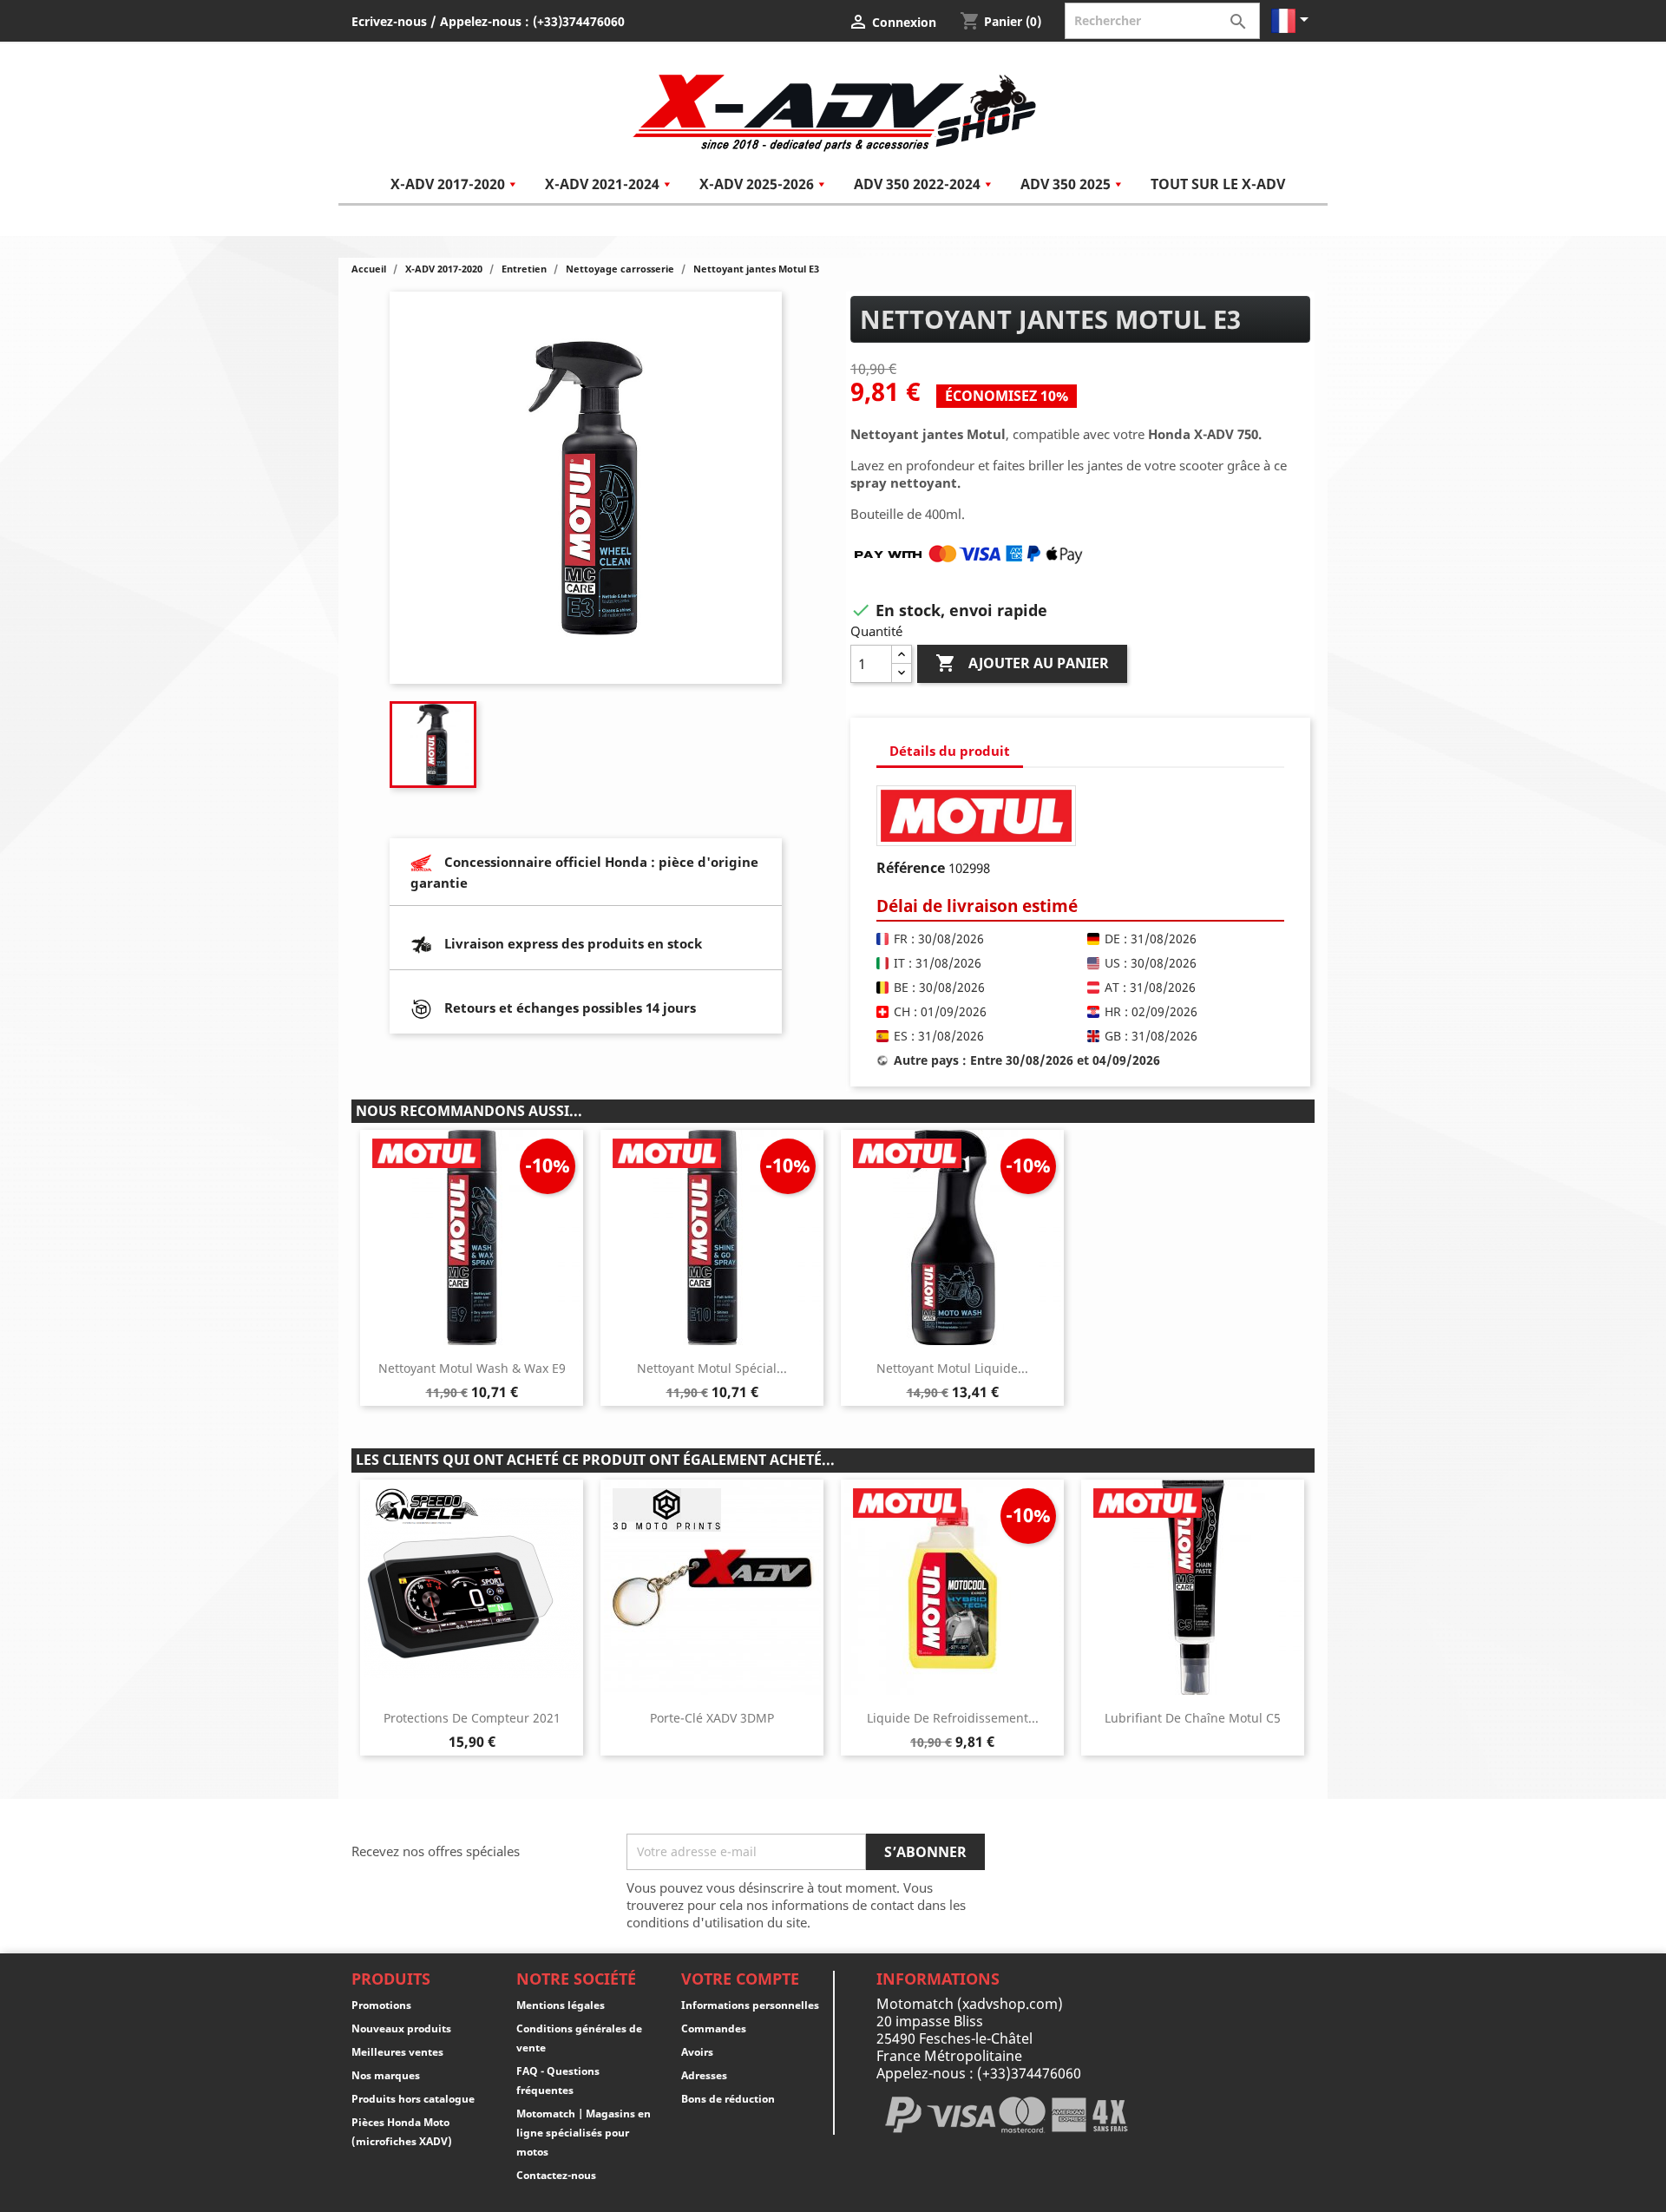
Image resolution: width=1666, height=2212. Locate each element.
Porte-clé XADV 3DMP (712, 1718)
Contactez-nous (556, 2175)
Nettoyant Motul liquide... (952, 1368)
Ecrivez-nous (389, 21)
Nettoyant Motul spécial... (712, 1368)
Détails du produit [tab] (950, 751)
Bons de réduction (728, 2099)
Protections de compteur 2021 (472, 1718)
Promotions (381, 2005)
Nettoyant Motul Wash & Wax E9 (472, 1368)
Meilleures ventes (397, 2052)
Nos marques (386, 2075)
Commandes (714, 2028)
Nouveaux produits (401, 2028)
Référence (911, 868)
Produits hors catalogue (413, 2099)
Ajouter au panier (1022, 663)
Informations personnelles (750, 2005)
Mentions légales (561, 2005)
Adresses (704, 2075)
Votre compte (740, 1979)
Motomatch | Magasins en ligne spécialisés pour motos (584, 2133)
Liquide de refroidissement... (953, 1718)
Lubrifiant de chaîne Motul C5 (1193, 1718)
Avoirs (697, 2052)
